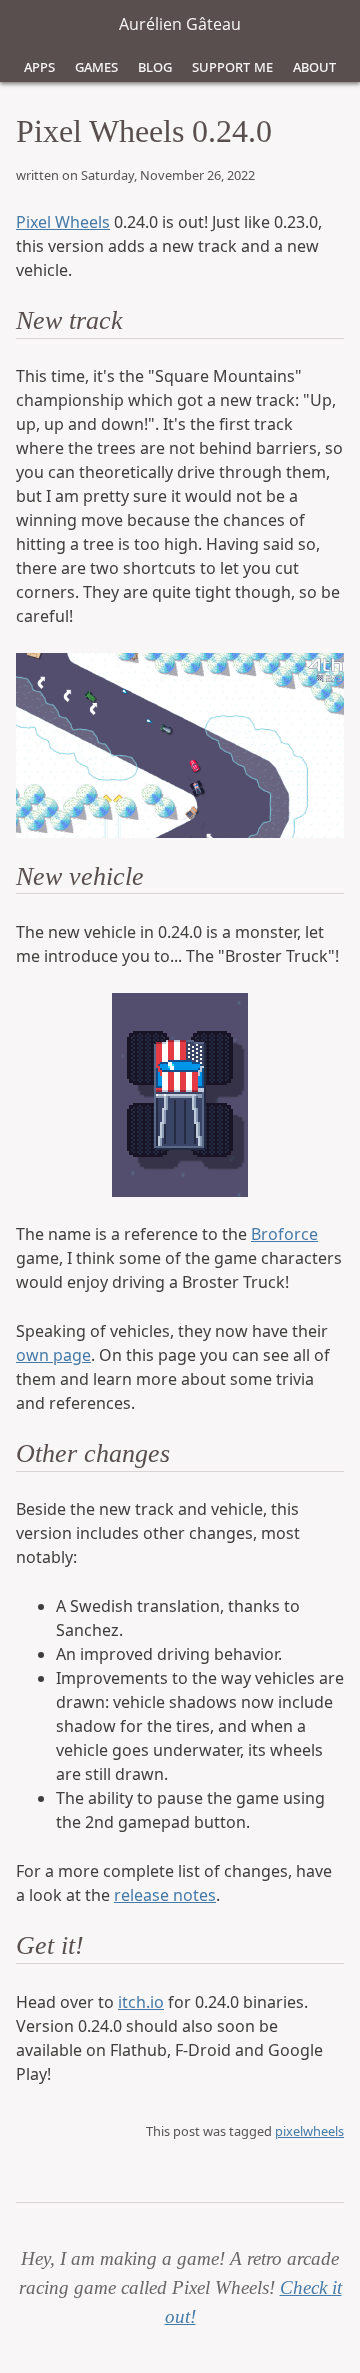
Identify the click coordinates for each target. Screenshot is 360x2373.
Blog (155, 66)
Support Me (232, 66)
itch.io (141, 2002)
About (314, 66)
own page (53, 1355)
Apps (39, 66)
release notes (165, 1895)
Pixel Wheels (63, 222)
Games (96, 66)
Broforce (284, 1234)
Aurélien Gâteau (180, 24)
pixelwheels (309, 2131)
